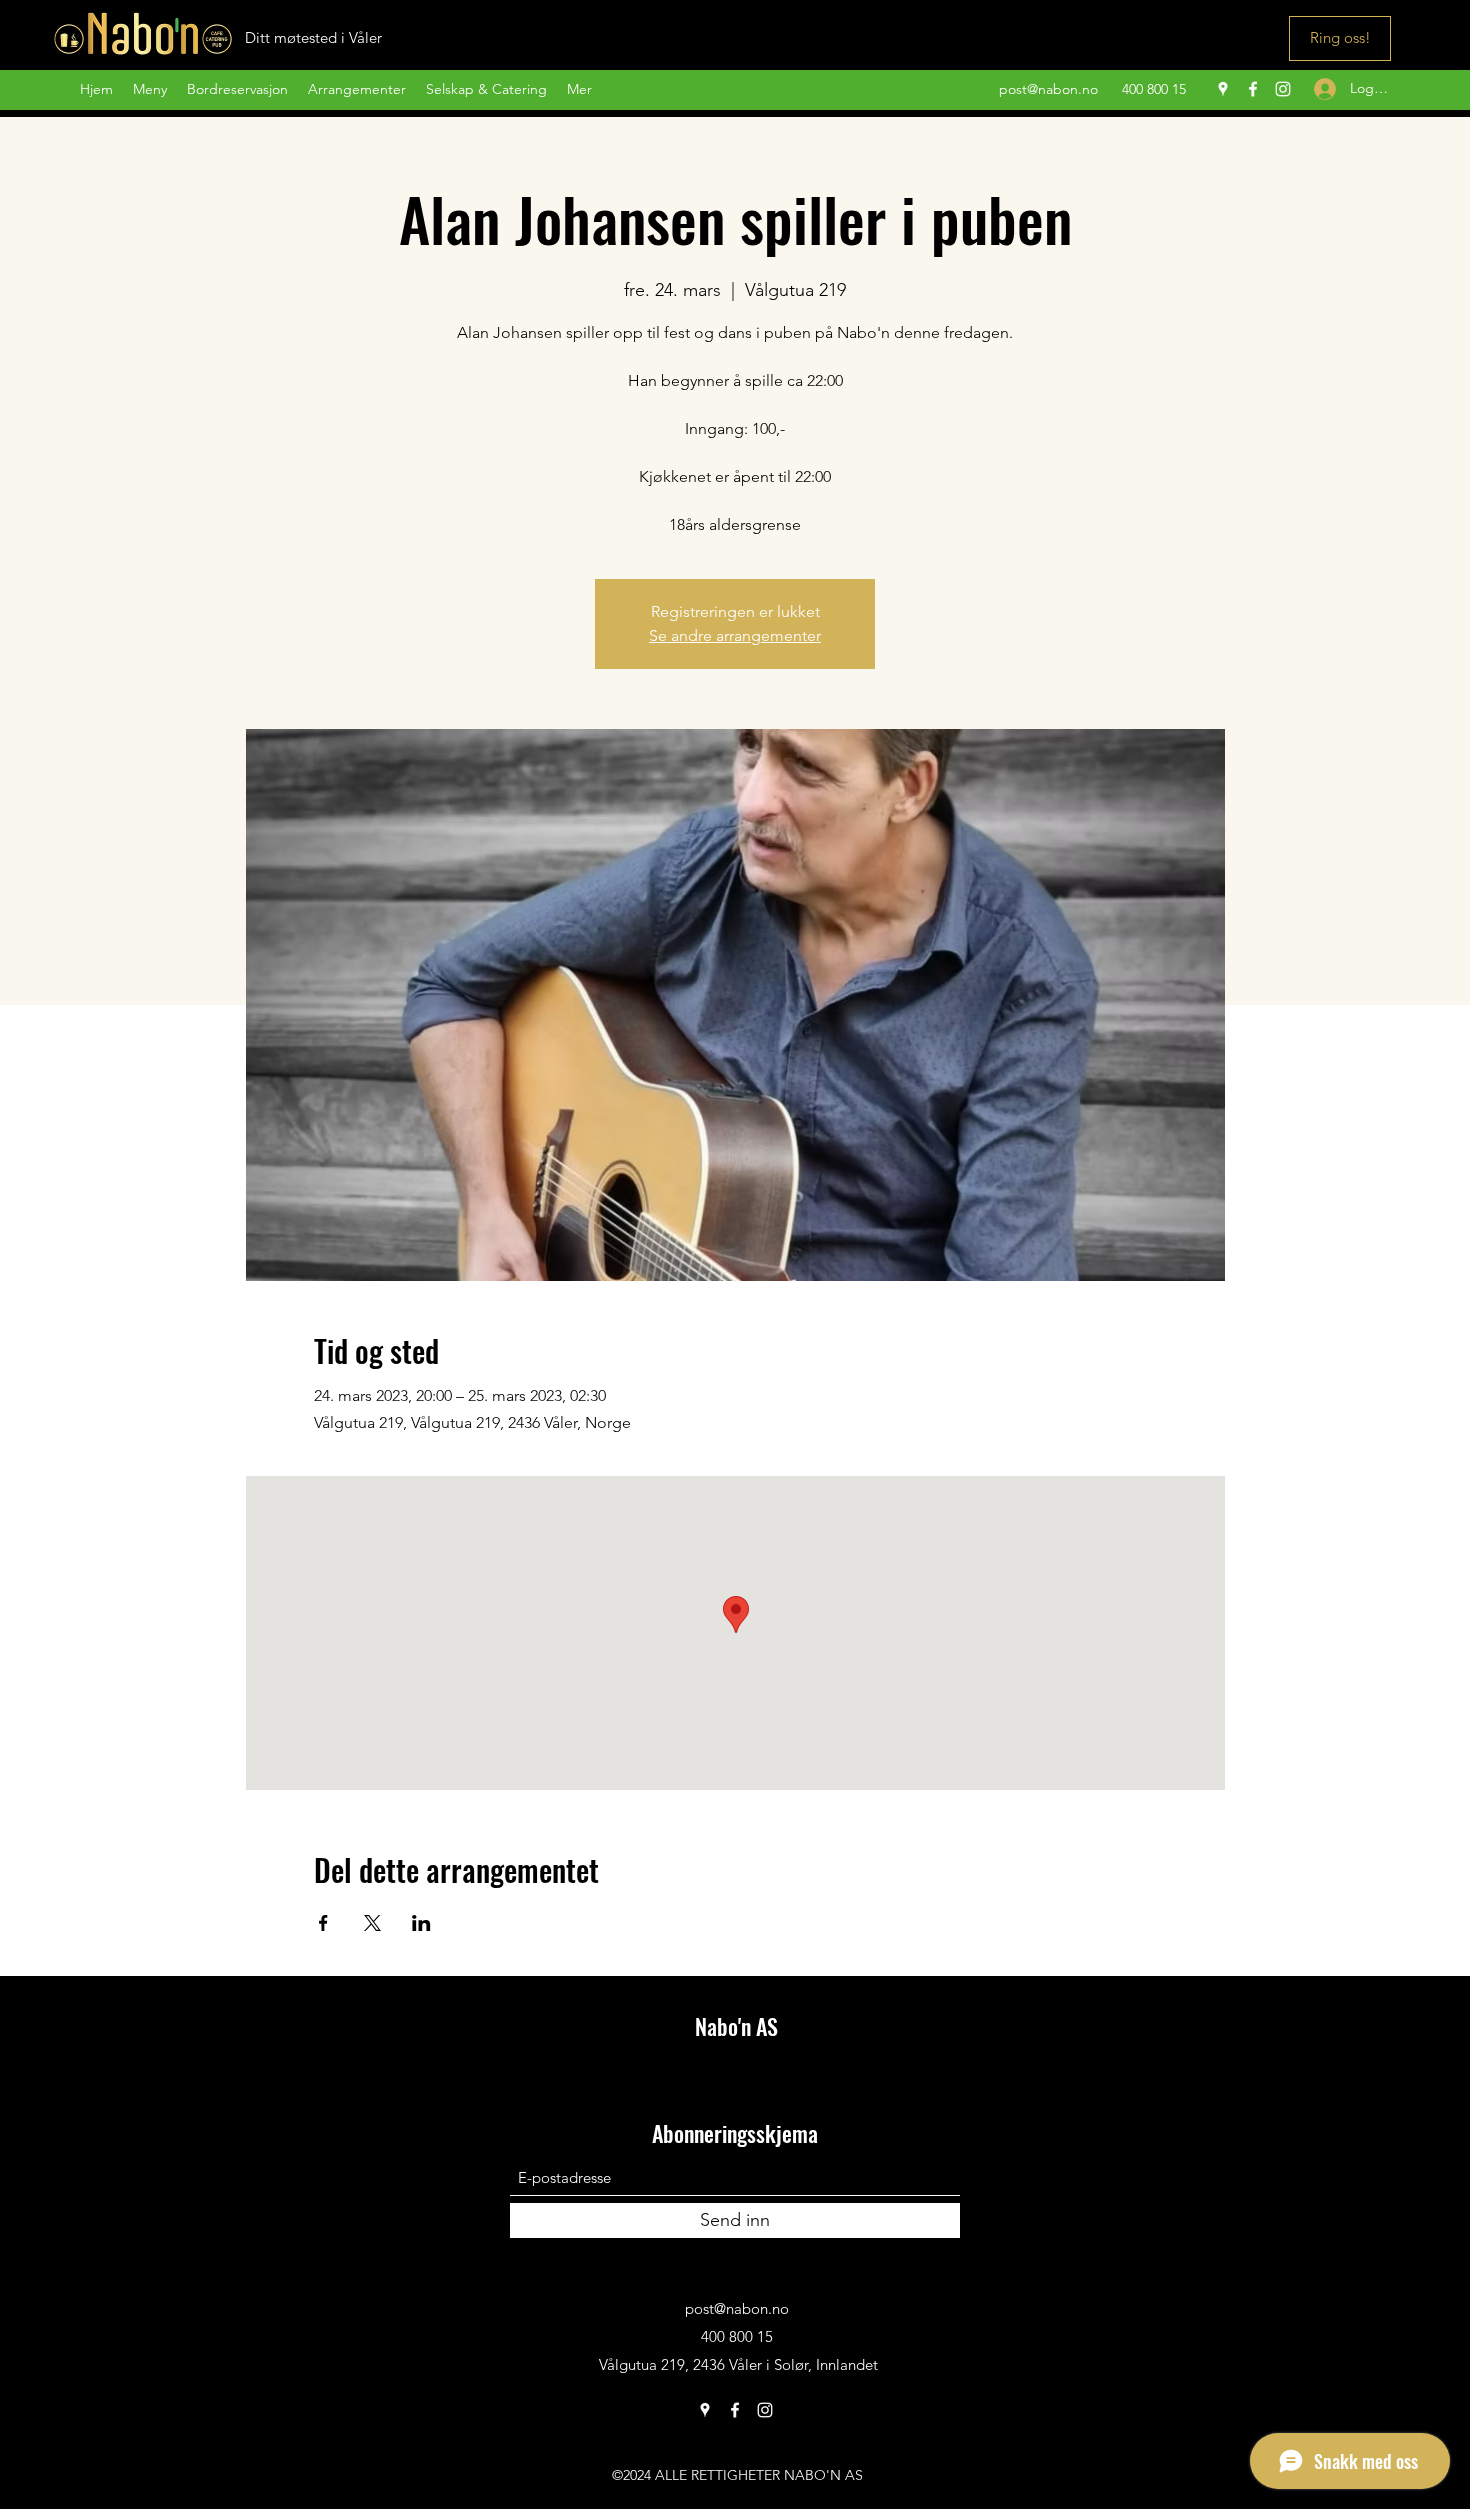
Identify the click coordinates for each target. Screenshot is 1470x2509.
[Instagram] (1283, 89)
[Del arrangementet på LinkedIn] (421, 1923)
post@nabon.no (1048, 89)
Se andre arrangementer (735, 635)
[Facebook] (1253, 89)
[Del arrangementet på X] (372, 1923)
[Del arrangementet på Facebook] (323, 1923)
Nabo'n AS (736, 2026)
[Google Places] (1223, 89)
